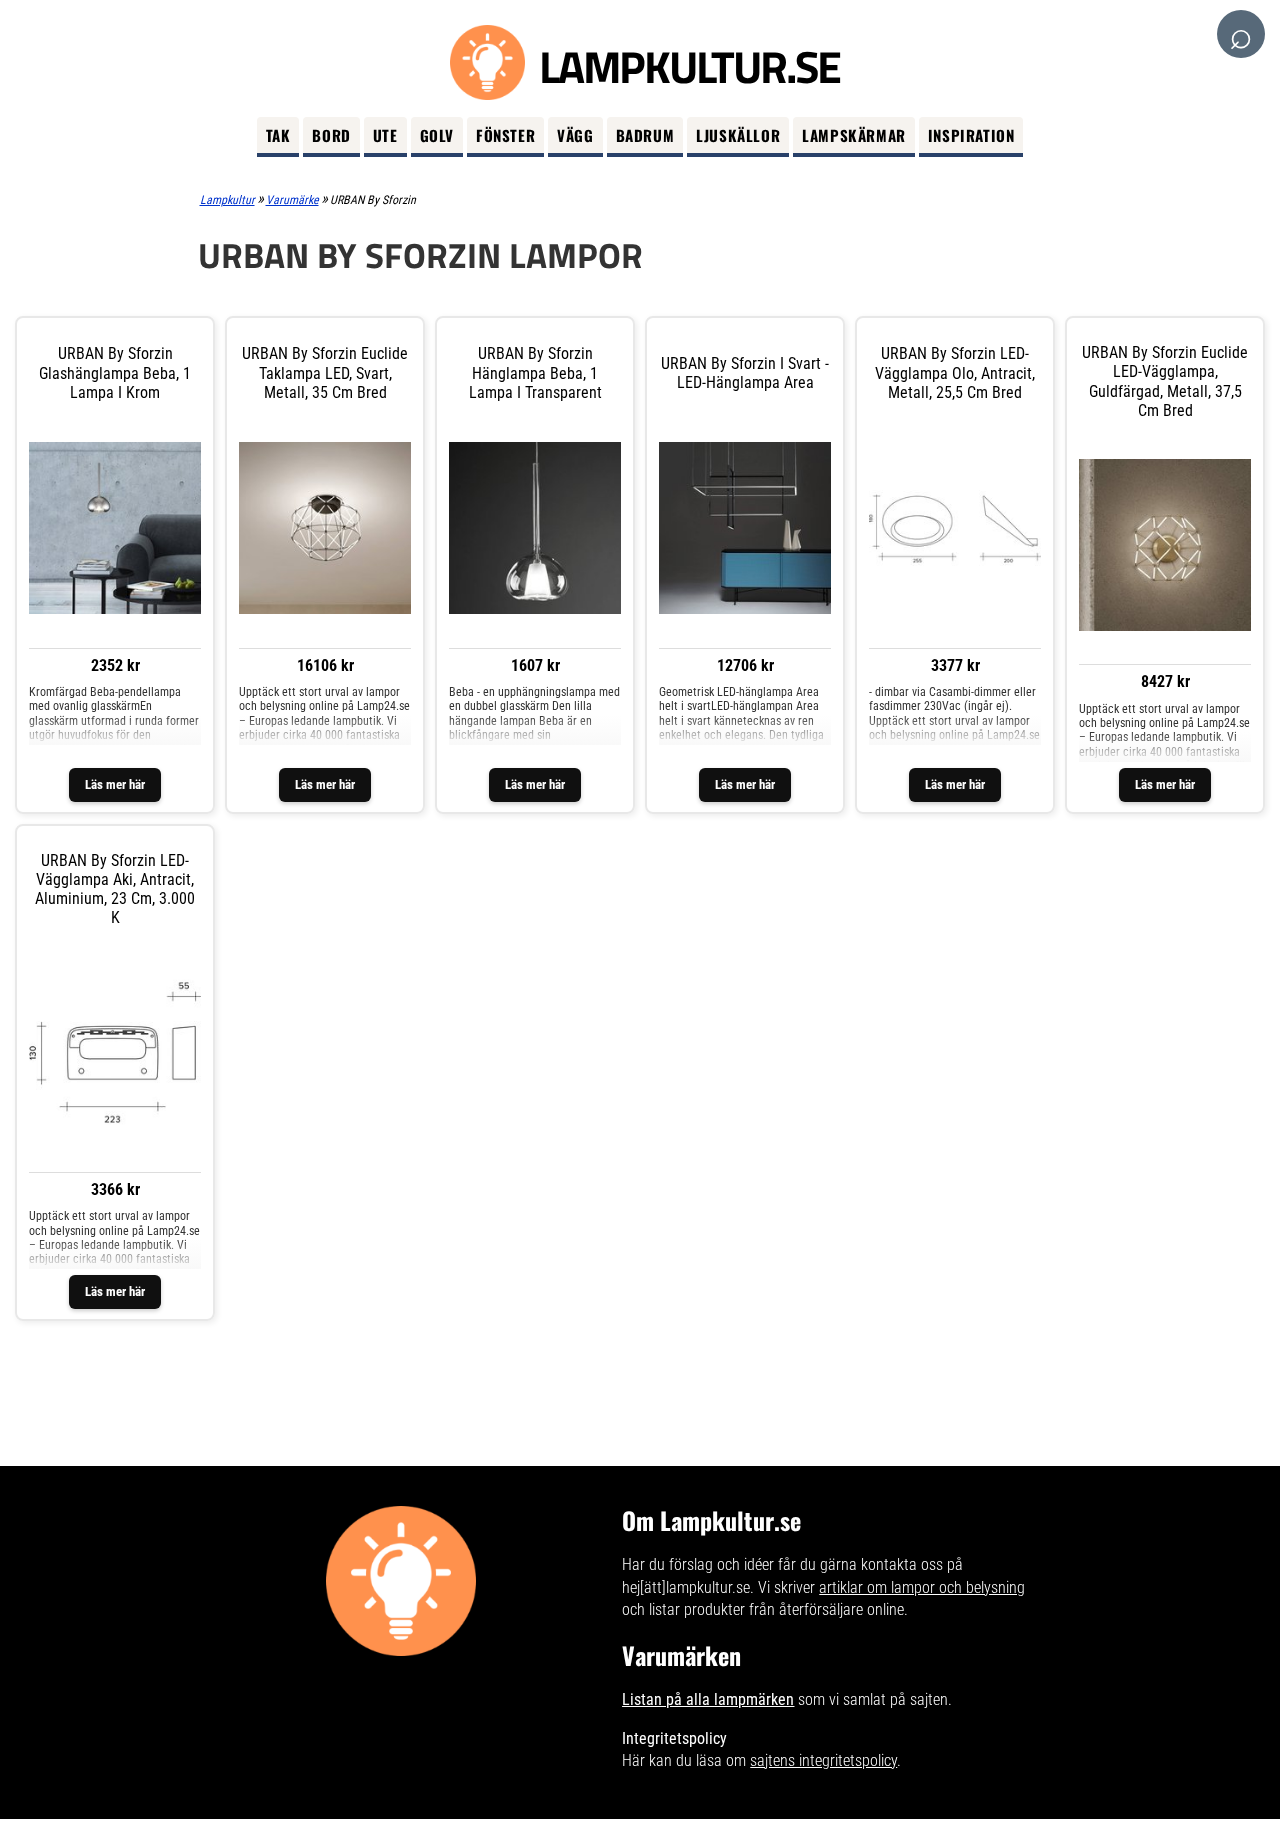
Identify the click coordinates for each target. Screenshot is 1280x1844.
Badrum (645, 135)
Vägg (575, 135)
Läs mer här (115, 784)
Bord (331, 135)
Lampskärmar (854, 135)
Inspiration (971, 135)
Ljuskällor (738, 135)
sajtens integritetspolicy (823, 1760)
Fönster (505, 135)
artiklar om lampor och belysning (922, 1587)
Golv (437, 135)
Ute (385, 135)
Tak (278, 135)
